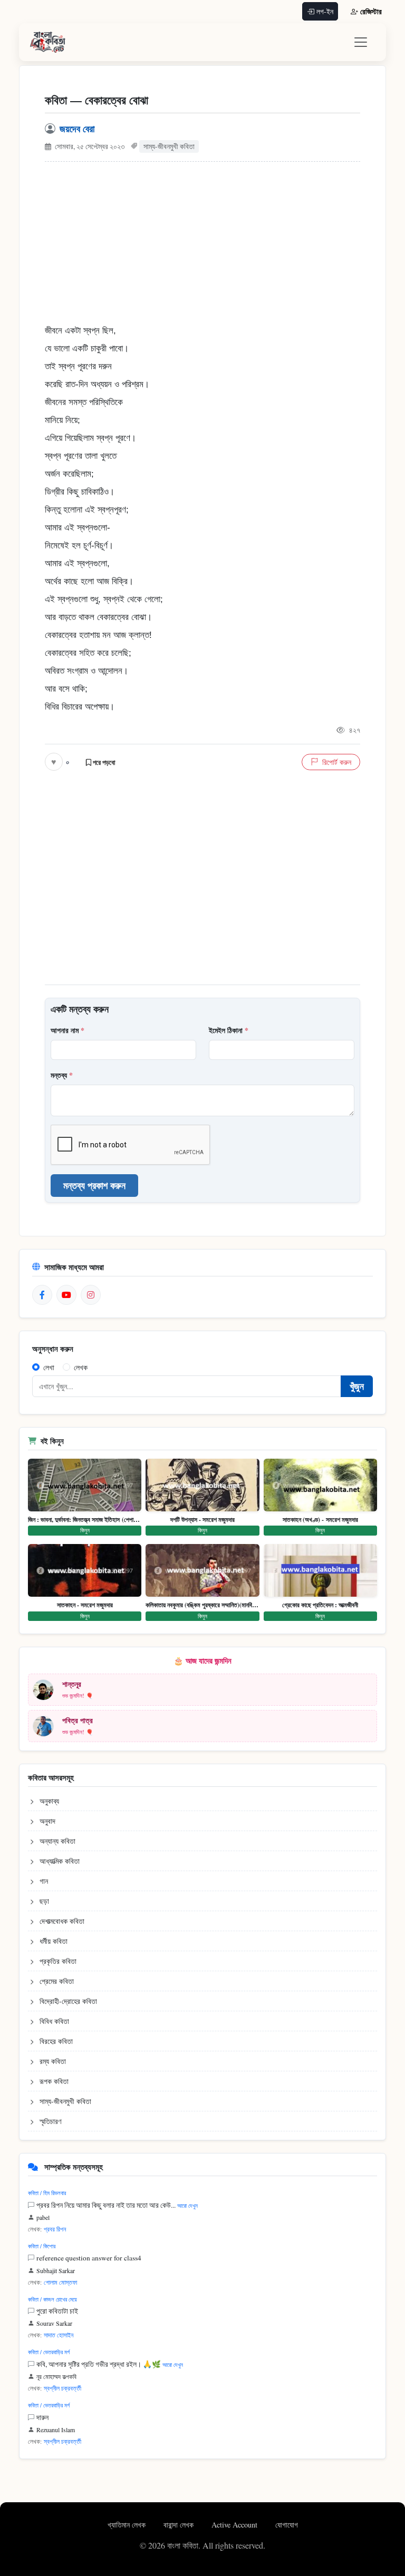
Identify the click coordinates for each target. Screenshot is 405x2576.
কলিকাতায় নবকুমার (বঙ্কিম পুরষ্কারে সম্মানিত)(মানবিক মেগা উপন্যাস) (202, 1605)
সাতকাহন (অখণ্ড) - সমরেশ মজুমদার (320, 1520)
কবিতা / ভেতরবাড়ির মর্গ (49, 2352)
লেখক (81, 1367)
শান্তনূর (72, 1684)
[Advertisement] (202, 248)
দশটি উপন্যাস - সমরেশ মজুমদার (202, 1520)
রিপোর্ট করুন (337, 762)
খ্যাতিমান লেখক (128, 2525)
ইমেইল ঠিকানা (229, 1030)
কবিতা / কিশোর (42, 2246)
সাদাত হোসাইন (59, 2335)
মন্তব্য (62, 1075)
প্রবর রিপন (55, 2229)
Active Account (235, 2525)
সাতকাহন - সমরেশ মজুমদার (85, 1605)
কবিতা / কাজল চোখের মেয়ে (52, 2299)
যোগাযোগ (287, 2525)
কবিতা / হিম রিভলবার (47, 2193)
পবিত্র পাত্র (78, 1720)
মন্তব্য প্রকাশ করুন (94, 1185)
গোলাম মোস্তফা (60, 2282)
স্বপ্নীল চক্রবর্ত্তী (62, 2388)
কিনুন (85, 1530)
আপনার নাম (67, 1030)
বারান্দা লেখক (180, 2525)
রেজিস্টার (371, 11)
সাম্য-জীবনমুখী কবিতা (169, 146)
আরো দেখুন (187, 2205)
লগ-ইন (325, 11)
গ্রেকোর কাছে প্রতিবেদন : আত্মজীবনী (320, 1605)
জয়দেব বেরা (77, 129)
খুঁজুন (357, 1386)
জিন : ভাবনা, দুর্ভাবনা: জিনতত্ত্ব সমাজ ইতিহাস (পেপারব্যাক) (85, 1520)
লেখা (49, 1367)
